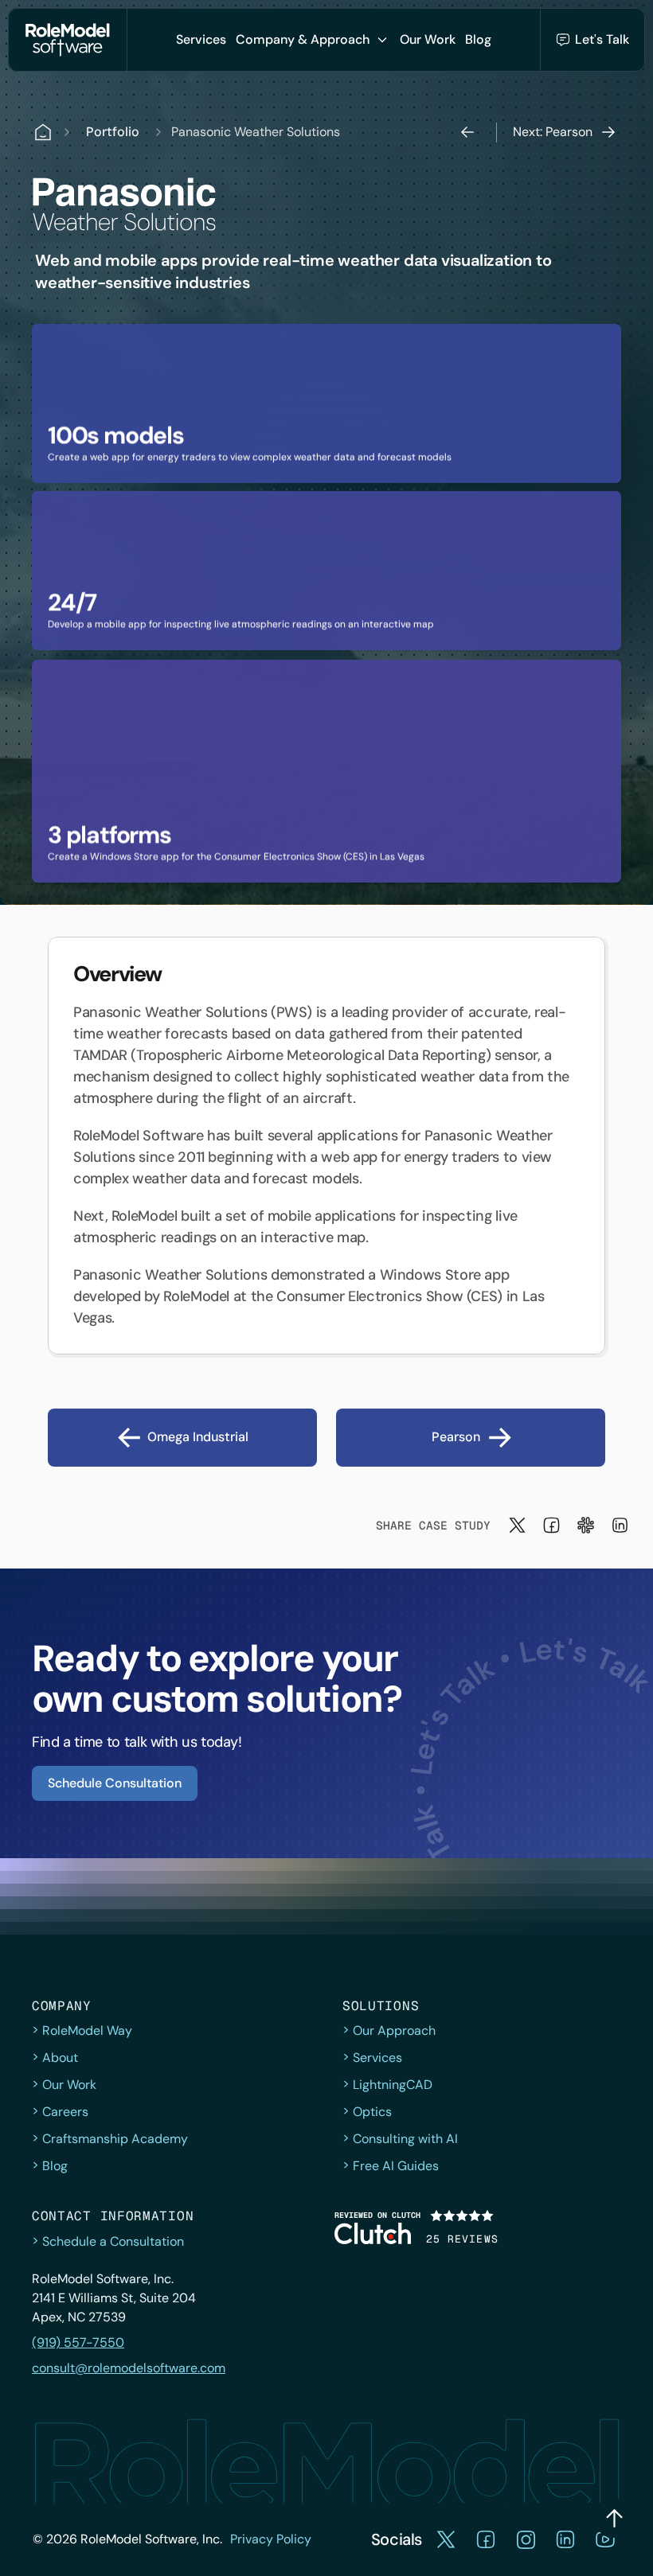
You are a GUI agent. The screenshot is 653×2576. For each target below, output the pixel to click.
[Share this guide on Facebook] (551, 1525)
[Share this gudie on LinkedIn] (620, 1525)
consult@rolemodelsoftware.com (129, 2368)
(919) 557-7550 (78, 2342)
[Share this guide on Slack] (586, 1525)
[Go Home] (68, 40)
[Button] (614, 2518)
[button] (201, 40)
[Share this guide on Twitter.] (517, 1525)
